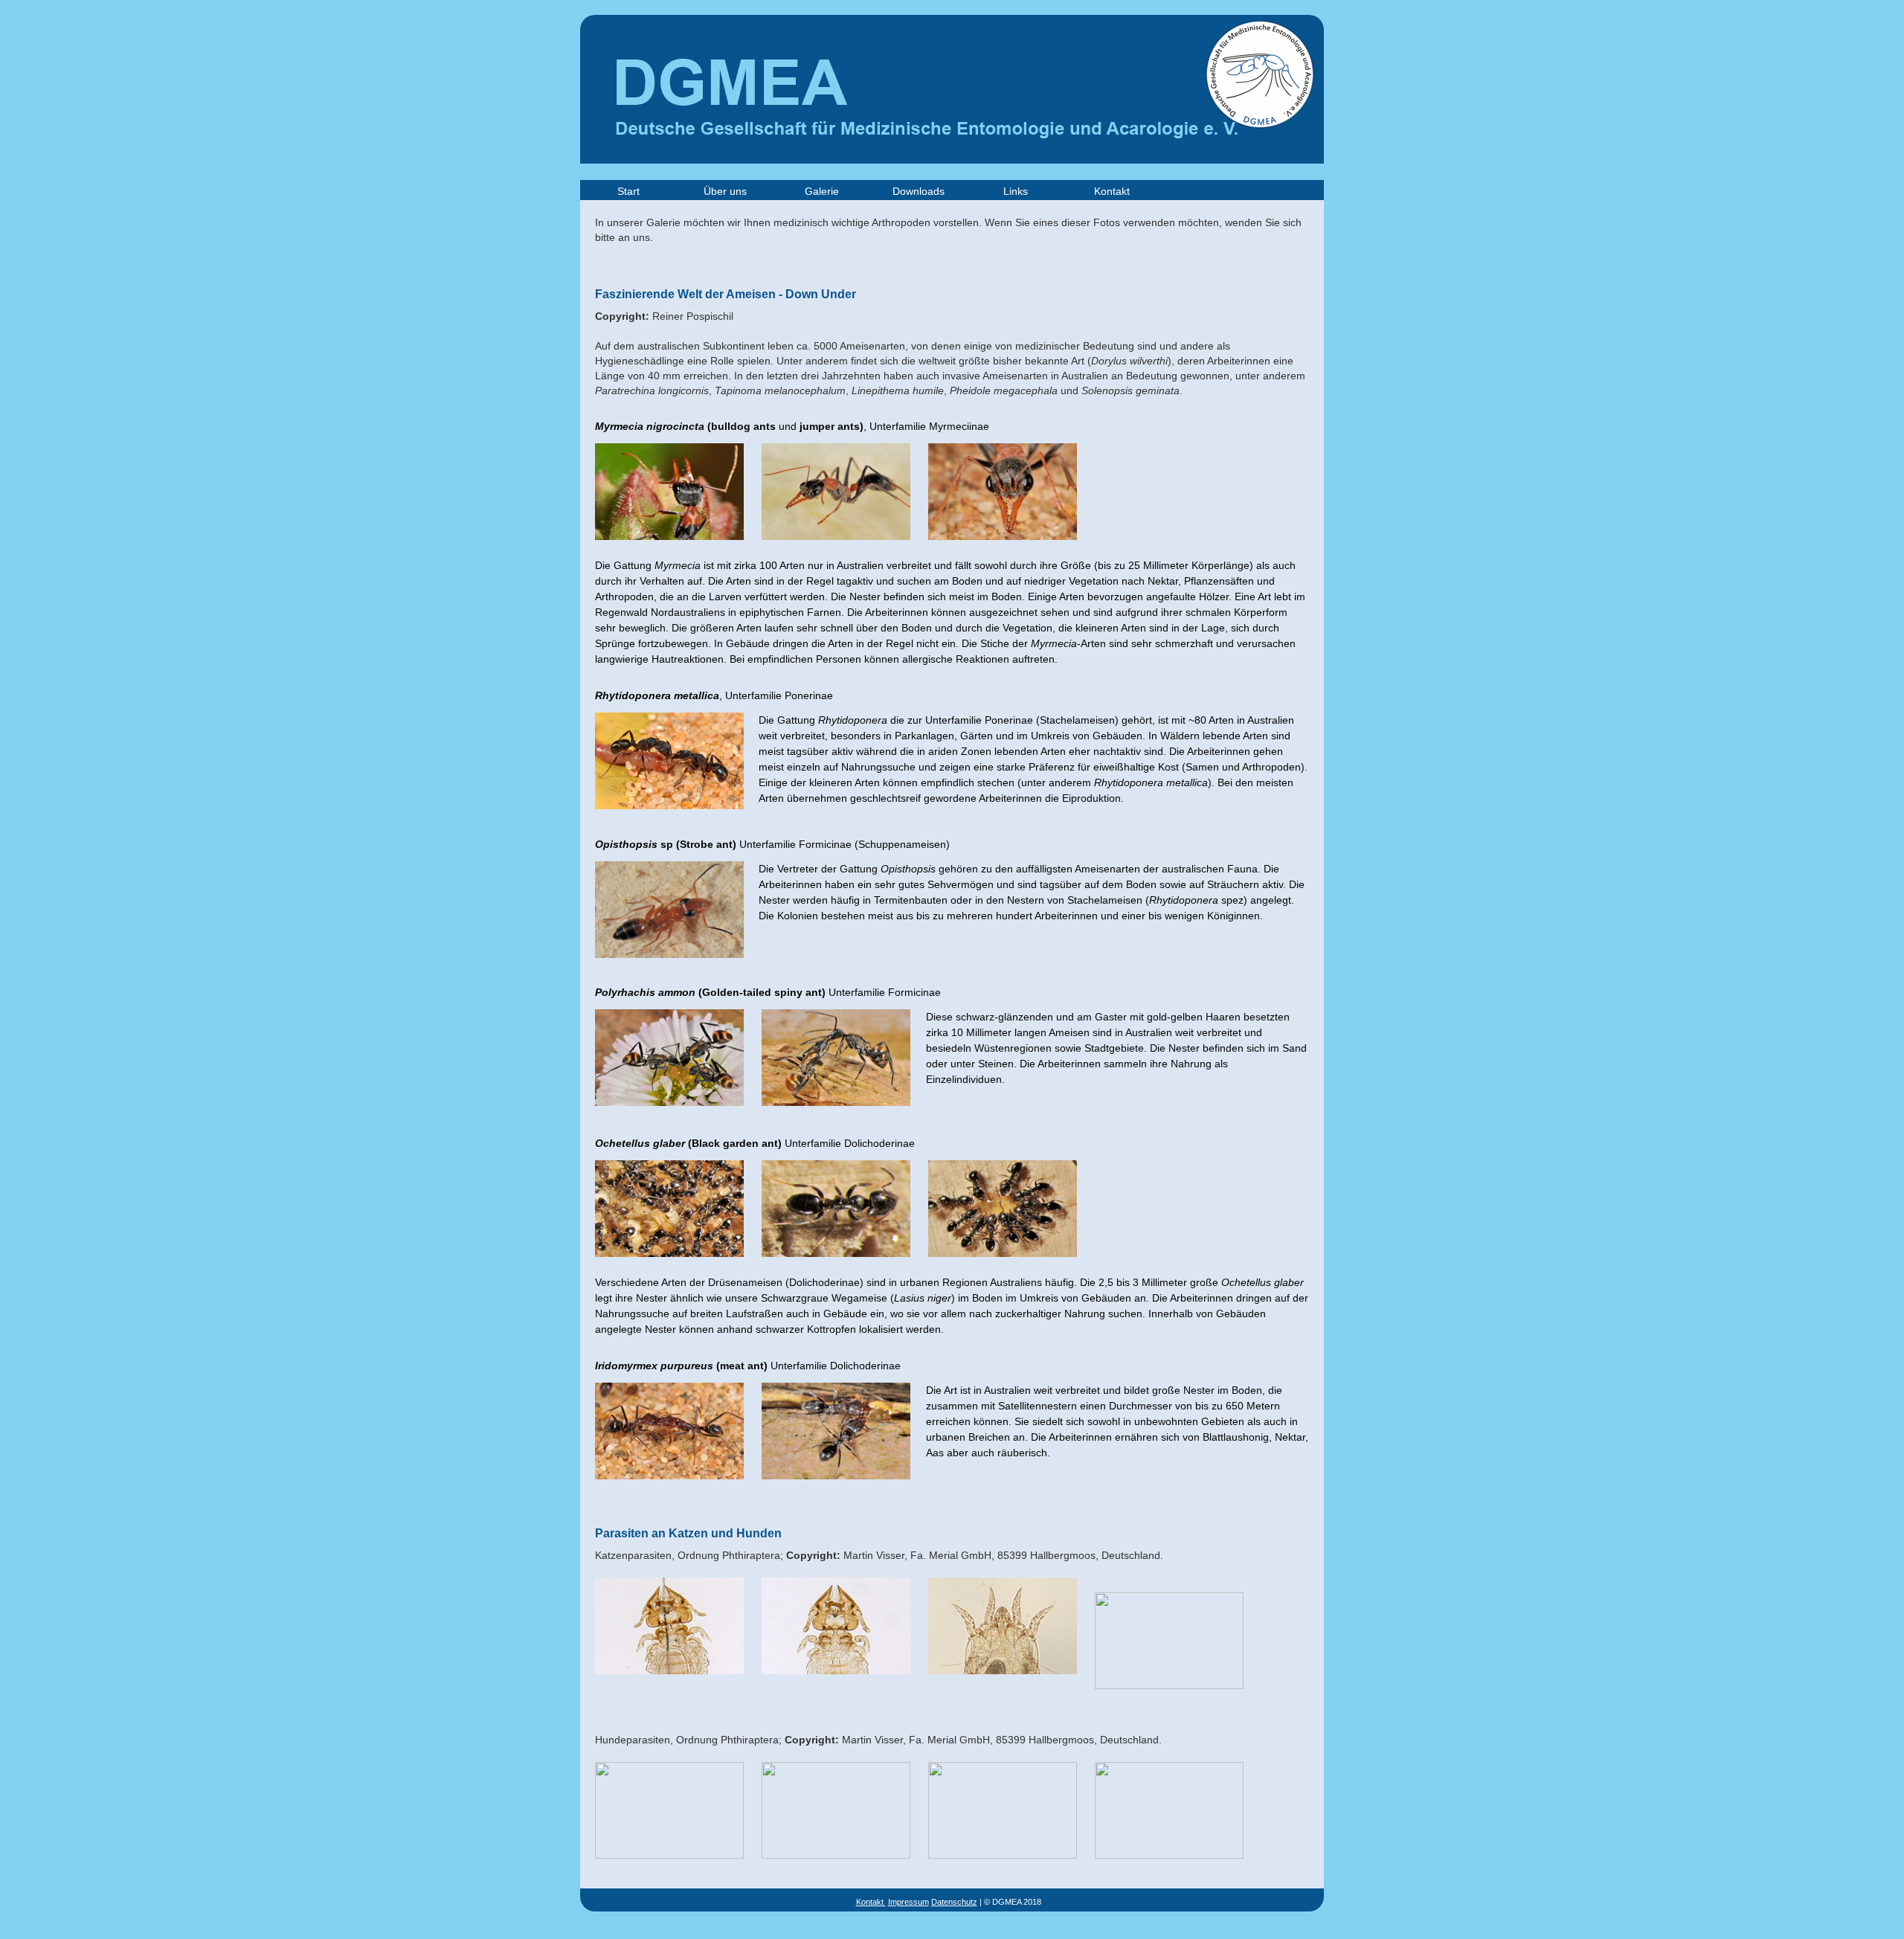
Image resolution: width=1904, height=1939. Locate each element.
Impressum (908, 1902)
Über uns (725, 191)
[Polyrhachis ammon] (662, 1117)
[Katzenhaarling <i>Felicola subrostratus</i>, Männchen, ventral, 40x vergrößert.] (829, 1685)
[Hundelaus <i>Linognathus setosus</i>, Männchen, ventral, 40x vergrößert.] (829, 1855)
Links (1016, 191)
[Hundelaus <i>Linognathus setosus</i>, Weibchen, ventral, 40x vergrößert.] (662, 1855)
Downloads (919, 191)
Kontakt (1112, 191)
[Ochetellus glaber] (662, 1268)
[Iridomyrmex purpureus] (662, 1490)
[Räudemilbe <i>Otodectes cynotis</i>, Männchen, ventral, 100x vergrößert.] (1162, 1685)
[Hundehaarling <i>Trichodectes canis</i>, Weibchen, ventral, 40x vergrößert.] (995, 1855)
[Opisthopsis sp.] (662, 969)
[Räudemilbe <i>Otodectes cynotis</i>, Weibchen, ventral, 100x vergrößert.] (995, 1685)
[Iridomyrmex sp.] (829, 1490)
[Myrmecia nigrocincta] (662, 551)
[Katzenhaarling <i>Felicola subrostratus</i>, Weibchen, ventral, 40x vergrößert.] (662, 1685)
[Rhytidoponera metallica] (662, 820)
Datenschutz (954, 1902)
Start (628, 191)
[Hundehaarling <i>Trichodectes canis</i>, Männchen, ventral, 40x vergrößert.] (1162, 1855)
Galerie (822, 191)
